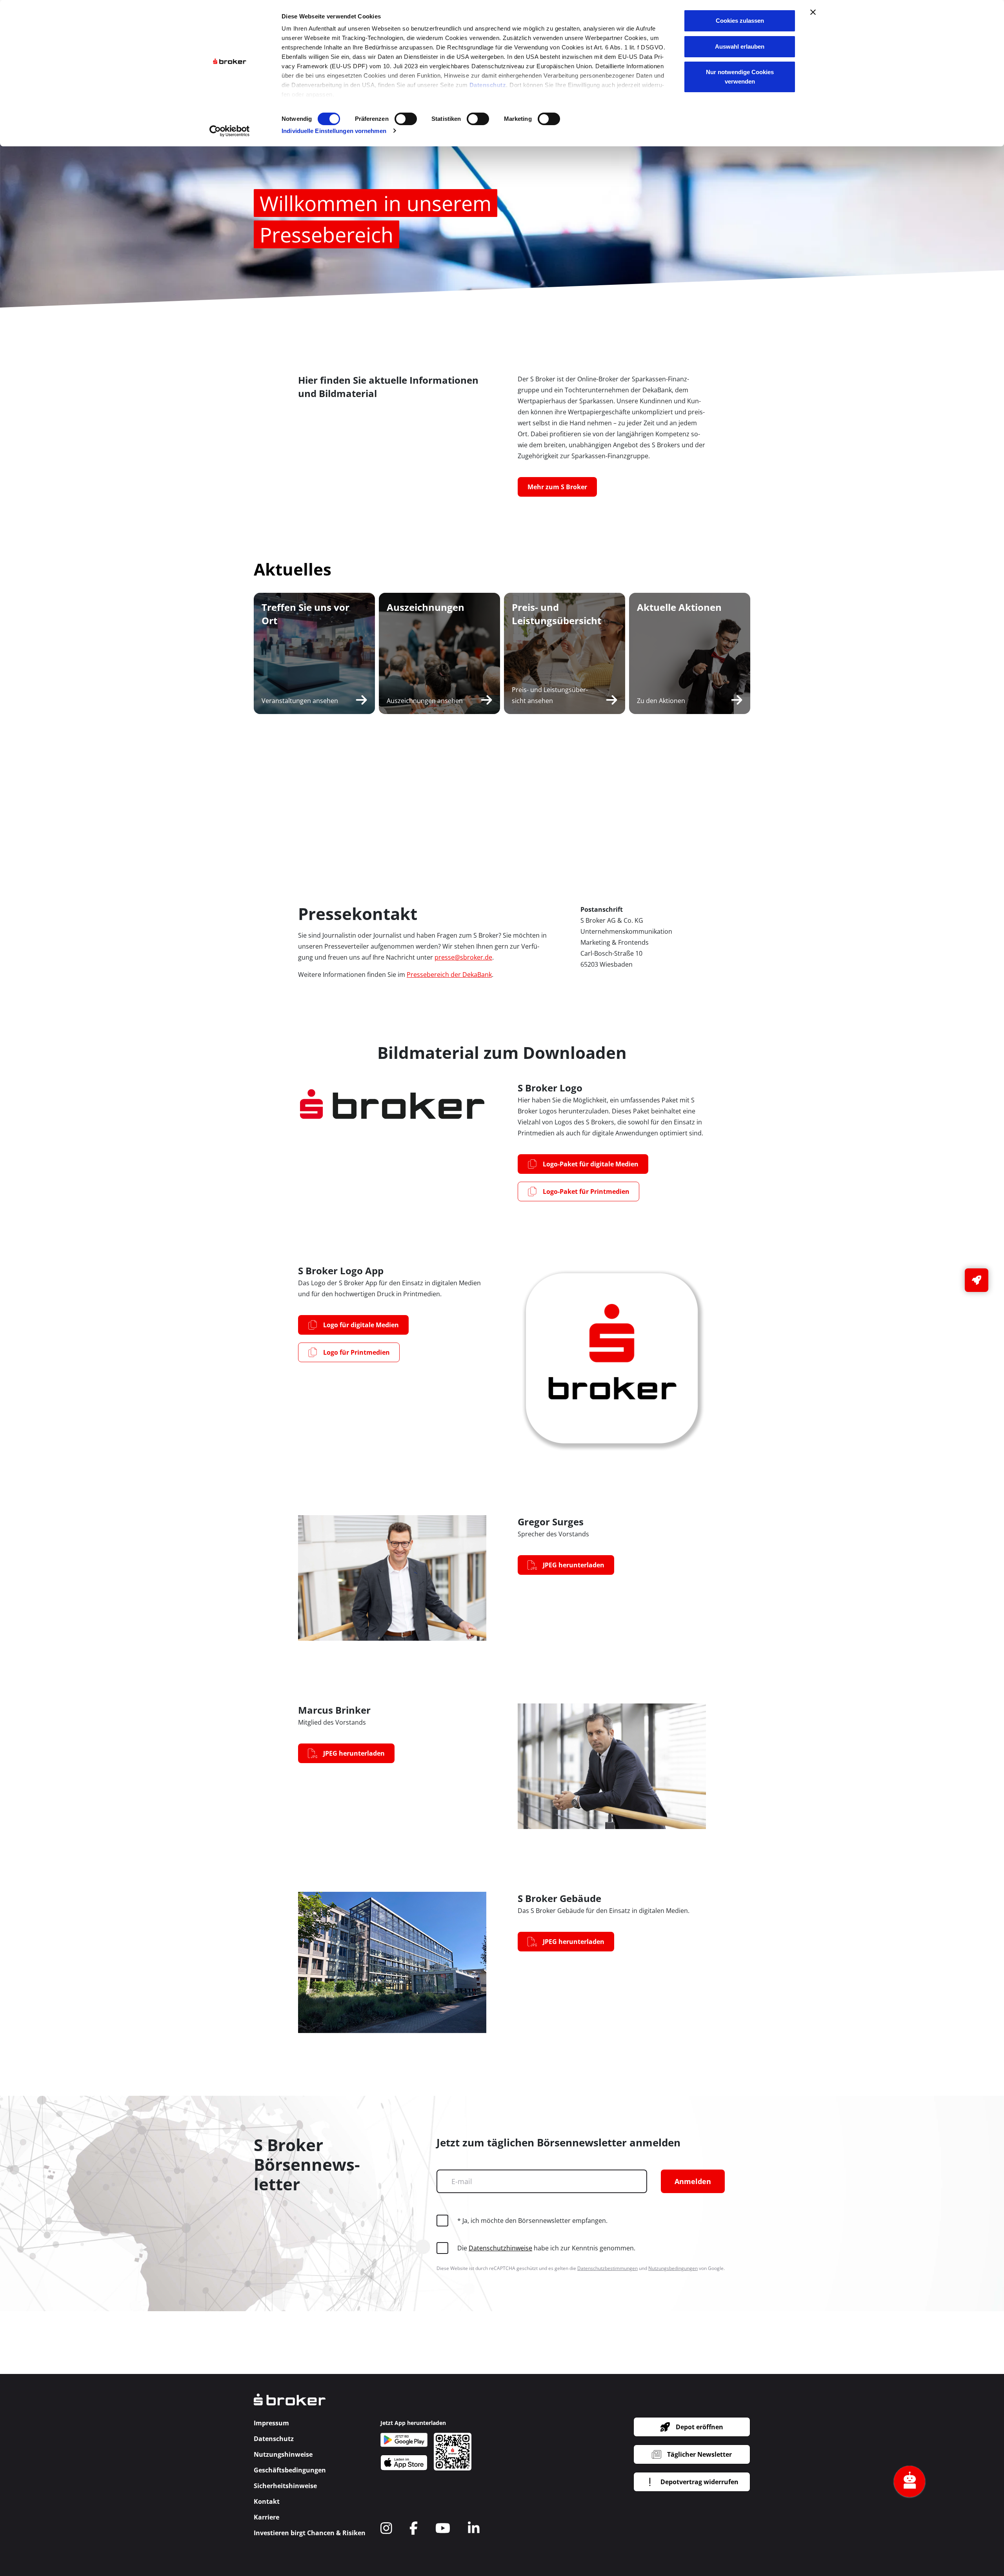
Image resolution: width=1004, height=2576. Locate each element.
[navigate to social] (386, 2528)
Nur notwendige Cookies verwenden (740, 77)
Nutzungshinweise (283, 2454)
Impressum (271, 2423)
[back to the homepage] (290, 2405)
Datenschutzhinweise (500, 2248)
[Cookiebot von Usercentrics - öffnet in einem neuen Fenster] (230, 131)
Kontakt (267, 2501)
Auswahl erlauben (740, 46)
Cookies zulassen (740, 21)
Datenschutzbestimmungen (607, 2268)
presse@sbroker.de (463, 957)
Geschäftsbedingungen (290, 2470)
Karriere (266, 2517)
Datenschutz (488, 85)
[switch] (406, 119)
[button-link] (977, 1280)
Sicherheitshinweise (285, 2486)
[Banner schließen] (813, 12)
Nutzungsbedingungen (673, 2268)
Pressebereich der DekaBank (449, 975)
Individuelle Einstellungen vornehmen (334, 131)
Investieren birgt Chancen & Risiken (310, 2533)
